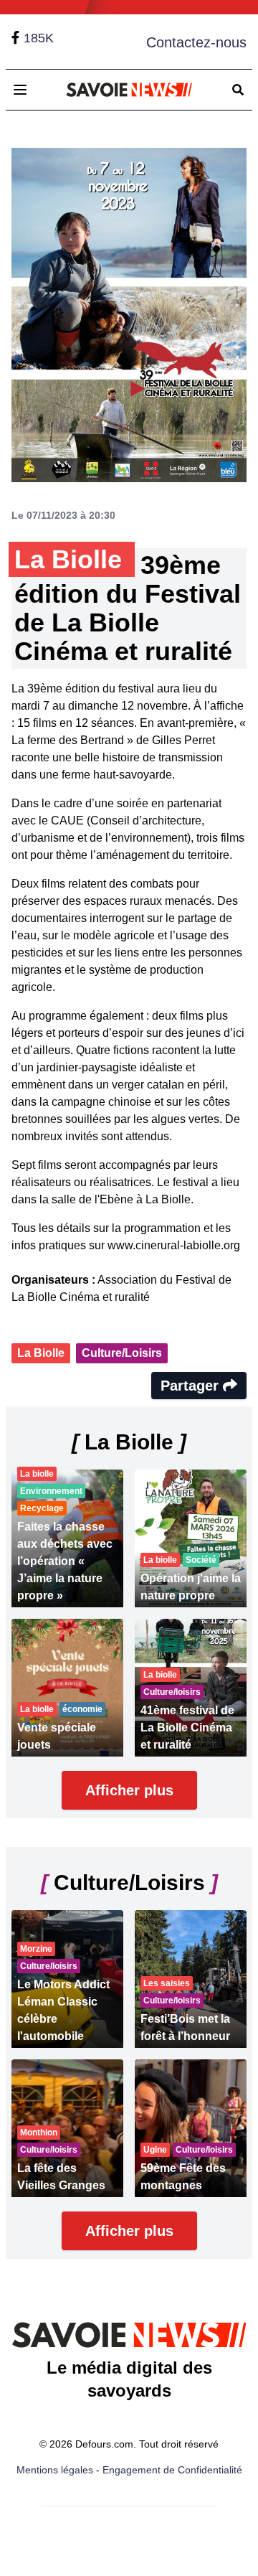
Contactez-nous (196, 42)
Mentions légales (55, 2470)
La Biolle (41, 1353)
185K (39, 38)
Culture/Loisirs (122, 1353)
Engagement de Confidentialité (172, 2470)
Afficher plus (129, 1790)
